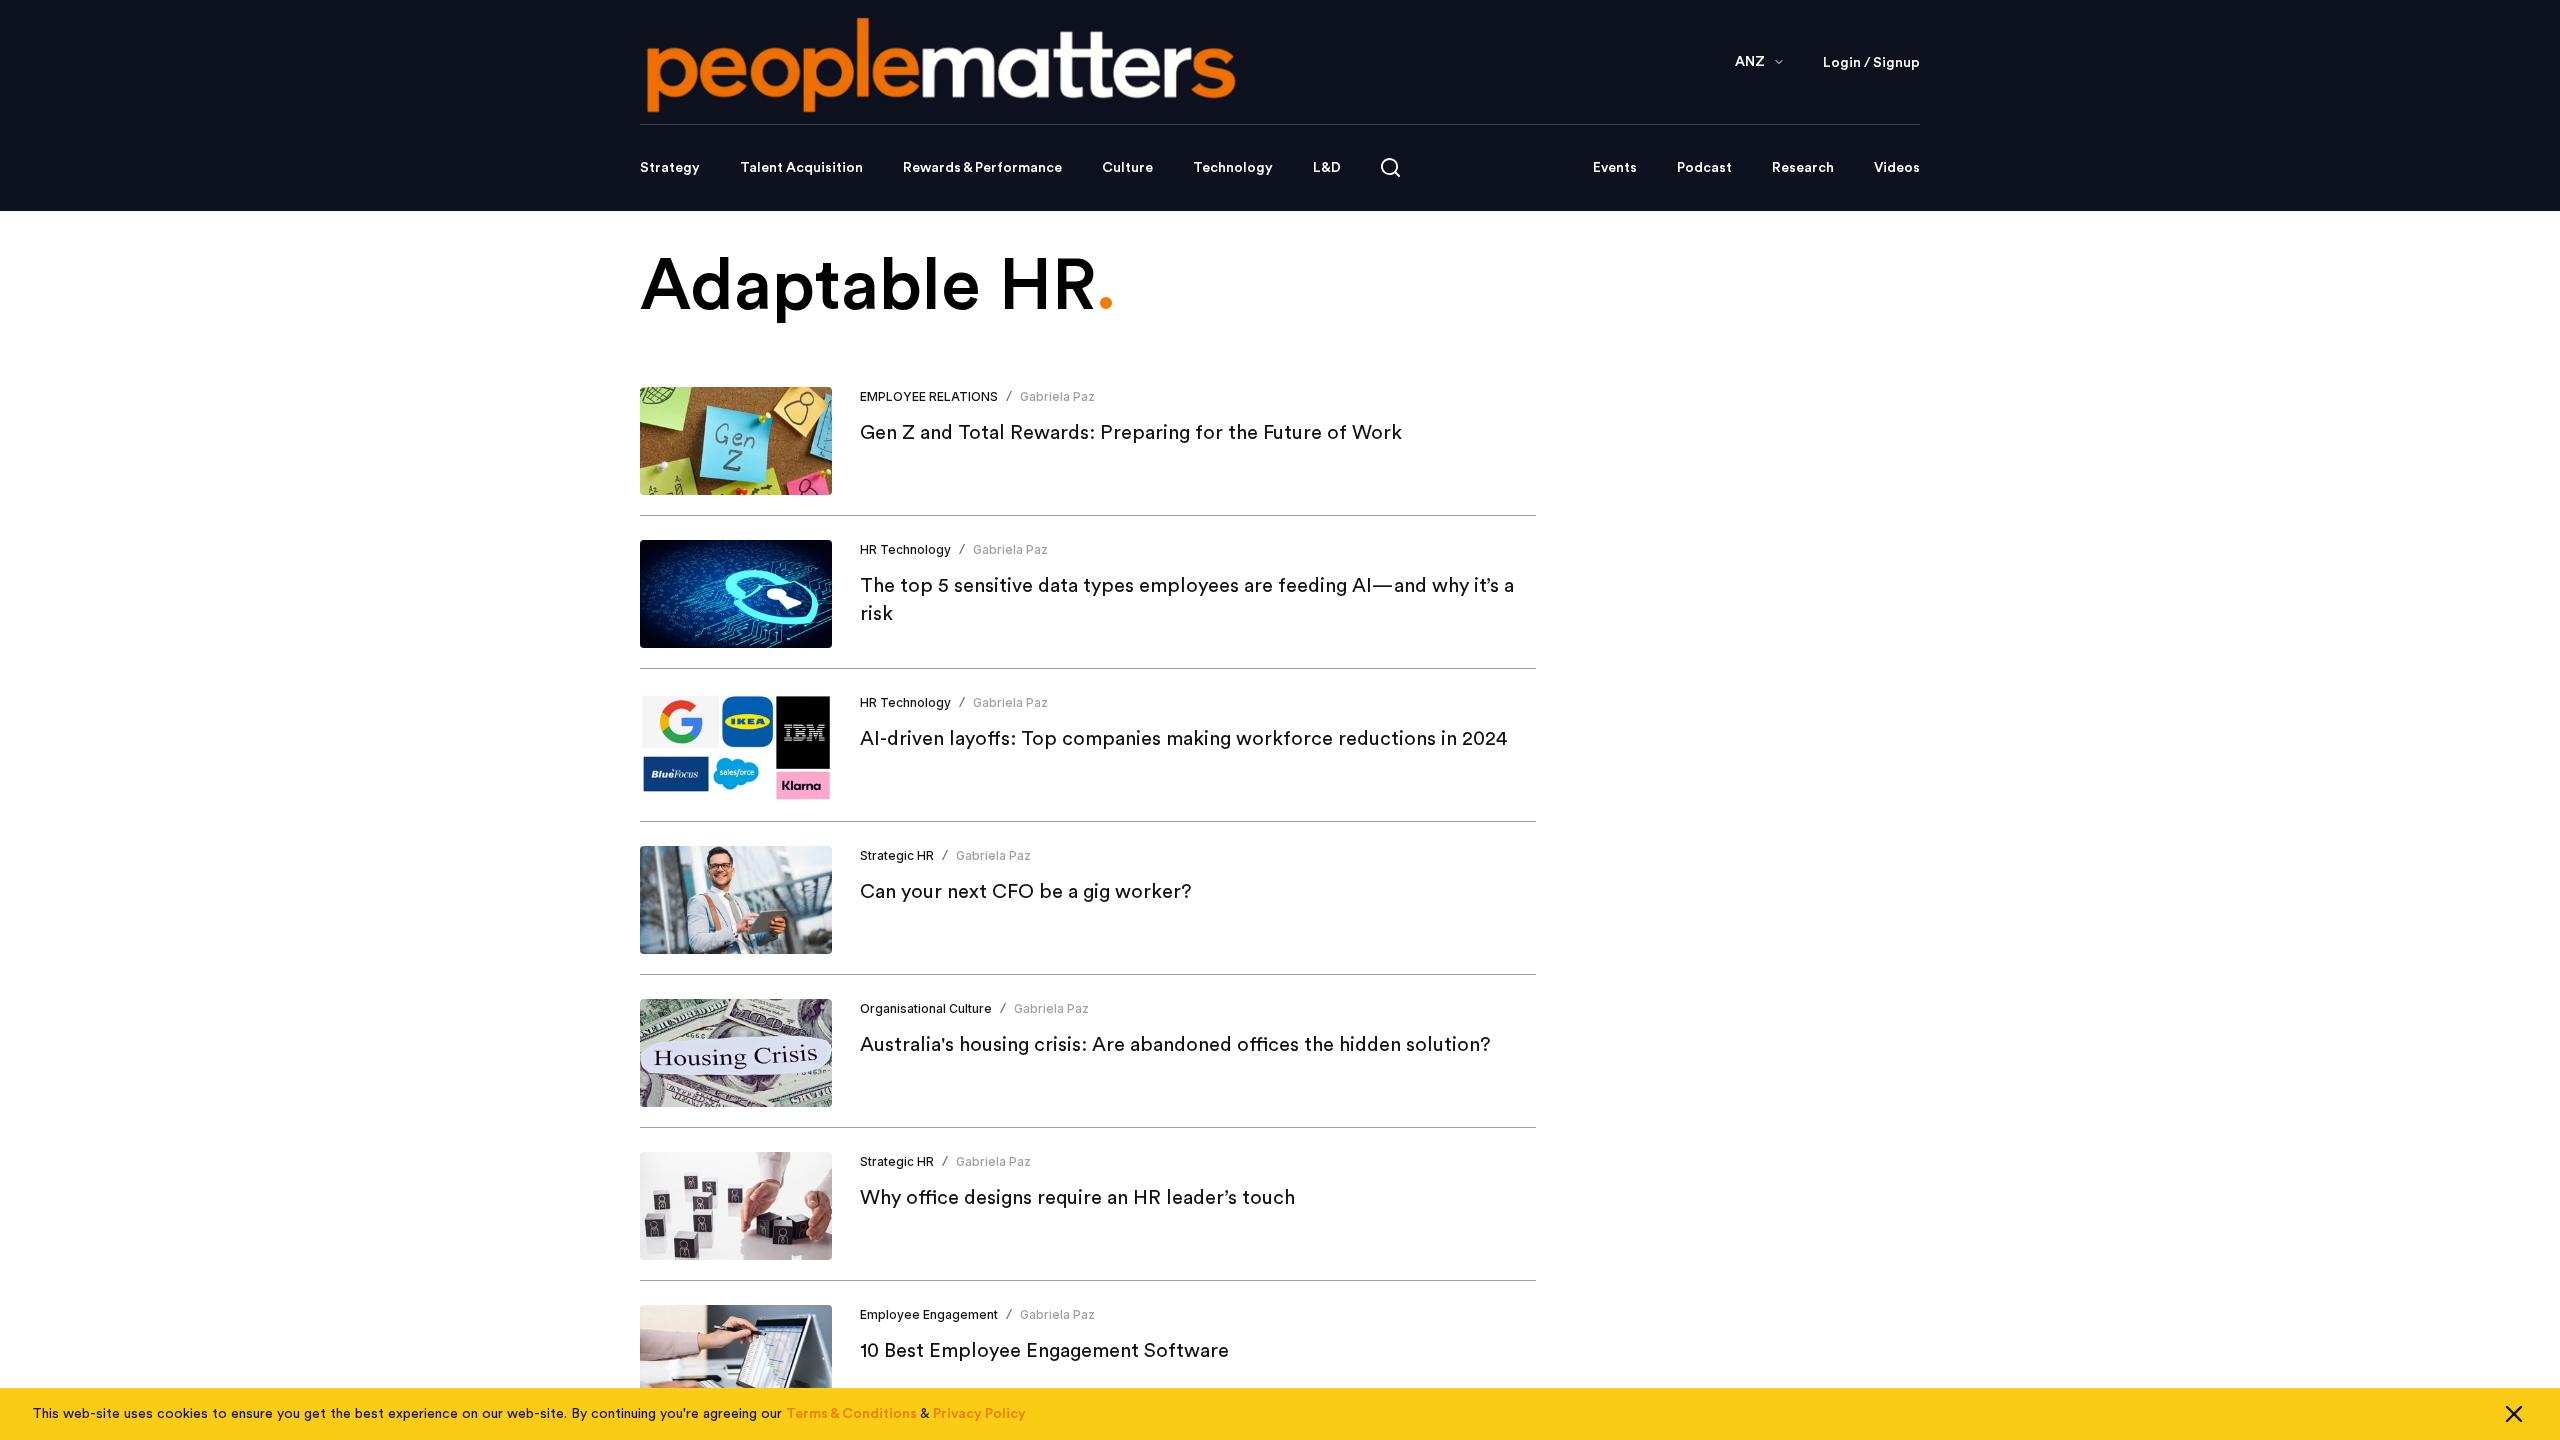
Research (1803, 168)
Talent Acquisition (801, 168)
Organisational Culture (926, 1008)
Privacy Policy (979, 1414)
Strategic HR (897, 855)
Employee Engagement (929, 1314)
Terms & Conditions (851, 1414)
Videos (1897, 168)
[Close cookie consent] (2514, 1414)
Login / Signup (1871, 63)
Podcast (1704, 168)
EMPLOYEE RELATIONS (929, 396)
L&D (1327, 168)
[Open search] (1390, 167)
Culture (1127, 168)
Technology (1233, 168)
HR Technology (905, 549)
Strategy (670, 168)
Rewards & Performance (982, 168)
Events (1615, 168)
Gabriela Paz (1057, 396)
